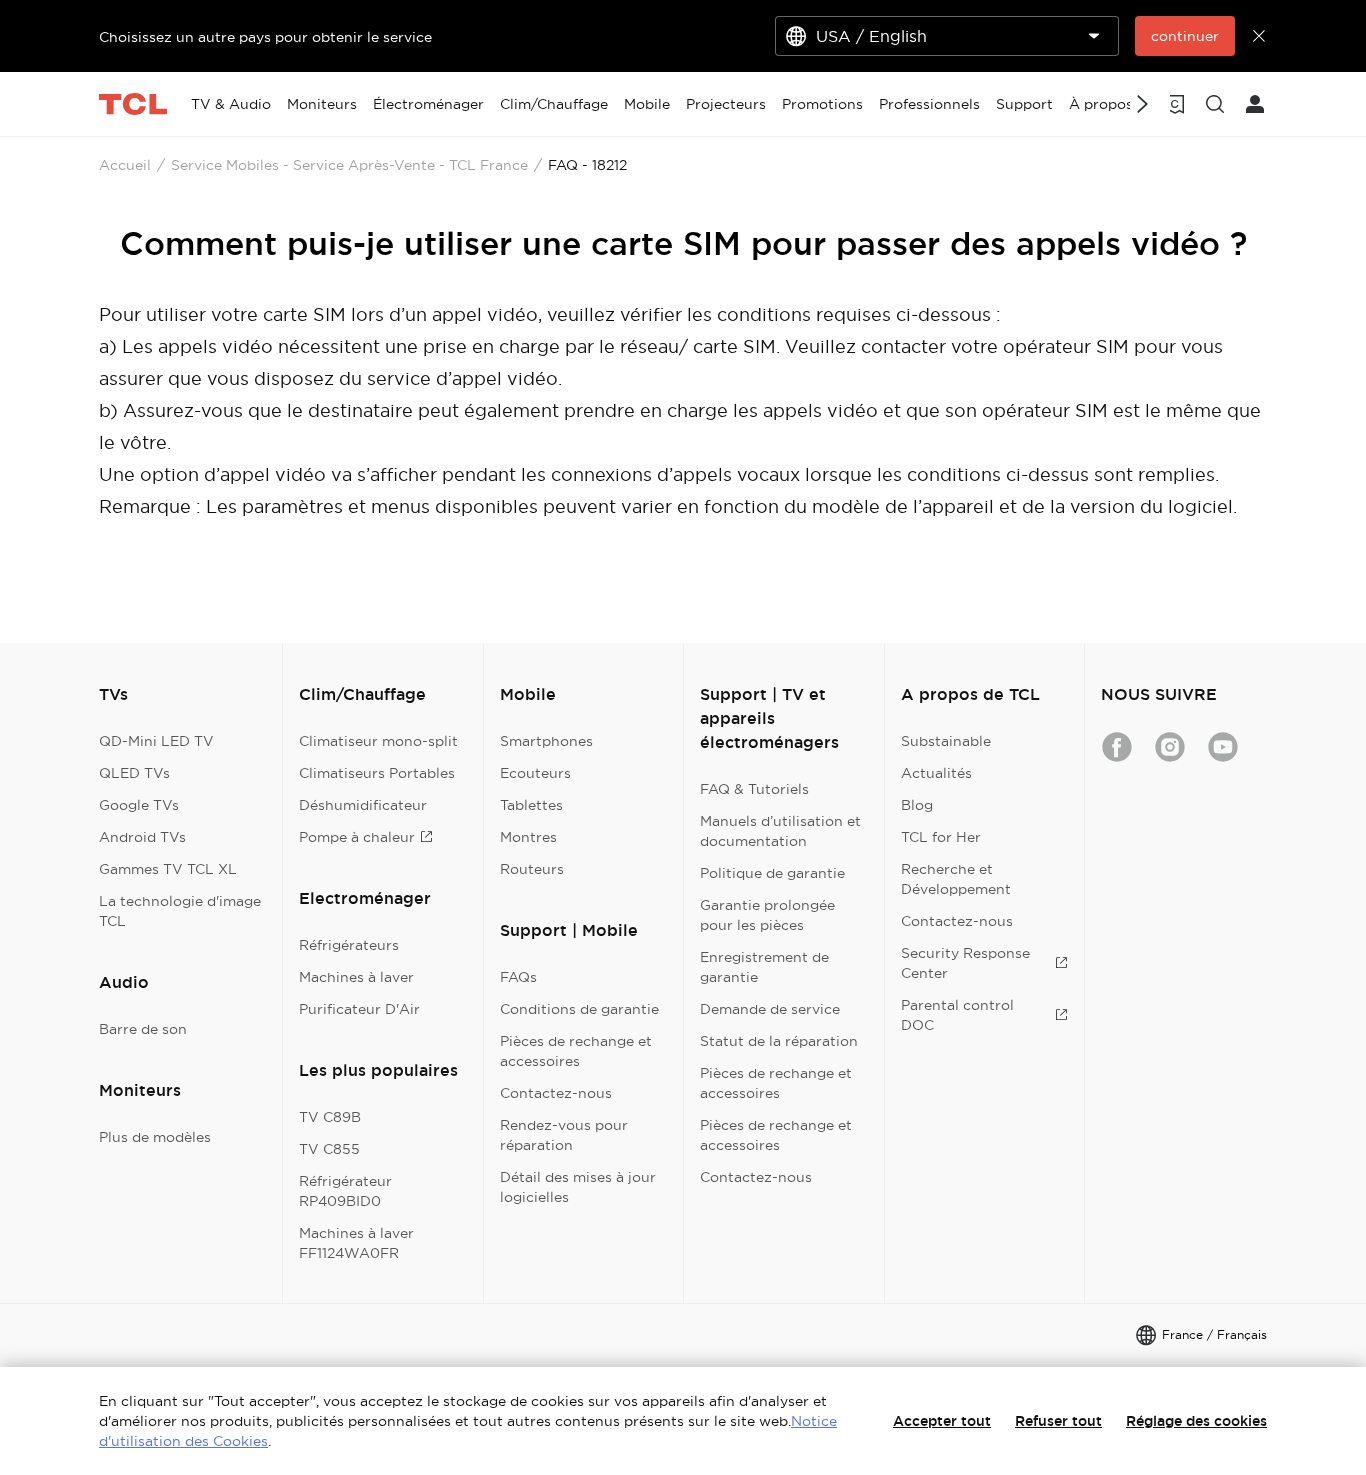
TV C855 (329, 1149)
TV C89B (330, 1117)
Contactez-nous (556, 1093)
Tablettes (531, 805)
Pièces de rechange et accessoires (576, 1051)
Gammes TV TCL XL (168, 869)
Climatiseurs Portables (377, 773)
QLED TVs (134, 773)
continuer (1185, 36)
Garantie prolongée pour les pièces (767, 915)
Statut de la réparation (779, 1041)
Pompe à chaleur (357, 837)
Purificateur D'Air (359, 1009)
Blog (917, 805)
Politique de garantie (772, 873)
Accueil (125, 165)
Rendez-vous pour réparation (564, 1135)
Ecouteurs (535, 773)
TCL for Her (941, 837)
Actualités (936, 773)
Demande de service (770, 1009)
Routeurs (532, 869)
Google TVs (139, 805)
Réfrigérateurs (349, 945)
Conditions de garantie (579, 1009)
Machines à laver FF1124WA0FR (356, 1243)
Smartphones (546, 741)
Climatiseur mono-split (378, 741)
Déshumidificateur (363, 805)
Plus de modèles (155, 1137)
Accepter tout (942, 1421)
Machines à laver (356, 977)
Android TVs (142, 837)
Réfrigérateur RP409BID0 (345, 1191)
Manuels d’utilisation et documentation (780, 831)
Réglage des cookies (1196, 1421)
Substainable (946, 741)
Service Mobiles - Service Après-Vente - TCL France (349, 165)
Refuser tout (1058, 1421)
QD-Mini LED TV (156, 741)
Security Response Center (965, 963)
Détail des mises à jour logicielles (578, 1187)
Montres (528, 837)
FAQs (518, 977)
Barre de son (143, 1029)
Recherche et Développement (956, 879)
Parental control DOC (957, 1015)
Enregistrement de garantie (764, 967)
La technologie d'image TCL (180, 911)
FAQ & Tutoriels (754, 789)
